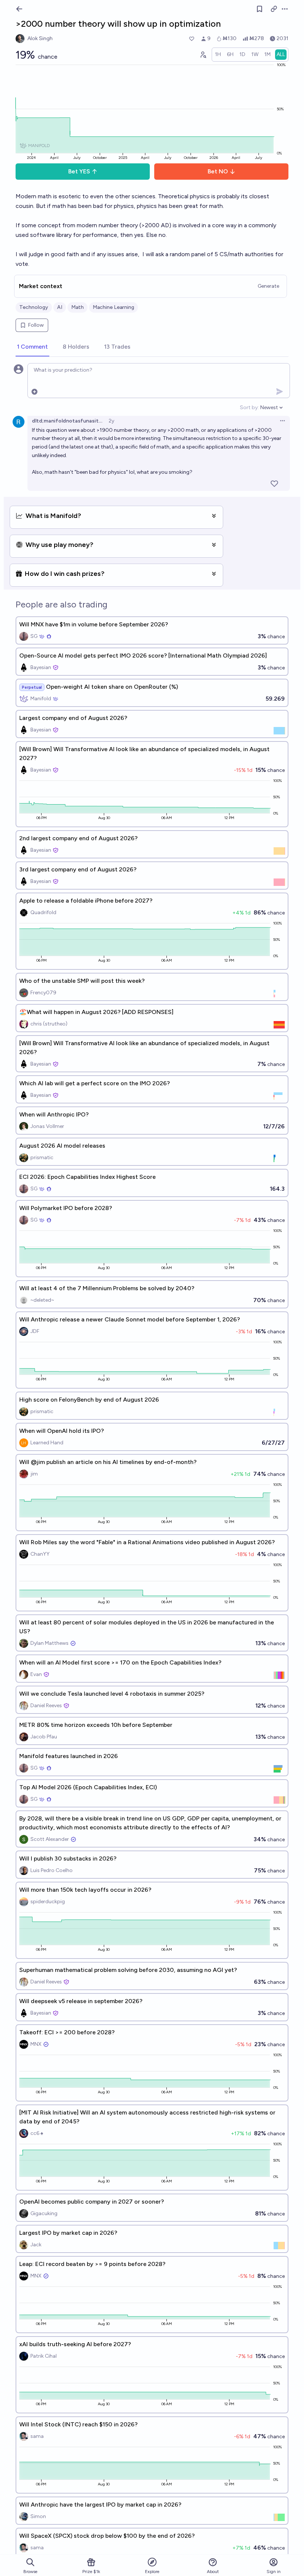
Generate (268, 286)
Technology (34, 307)
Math (77, 307)
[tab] (32, 347)
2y (111, 421)
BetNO (218, 171)
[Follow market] (260, 9)
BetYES (79, 171)
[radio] (218, 55)
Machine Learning (113, 307)
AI (60, 307)
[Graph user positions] (203, 55)
